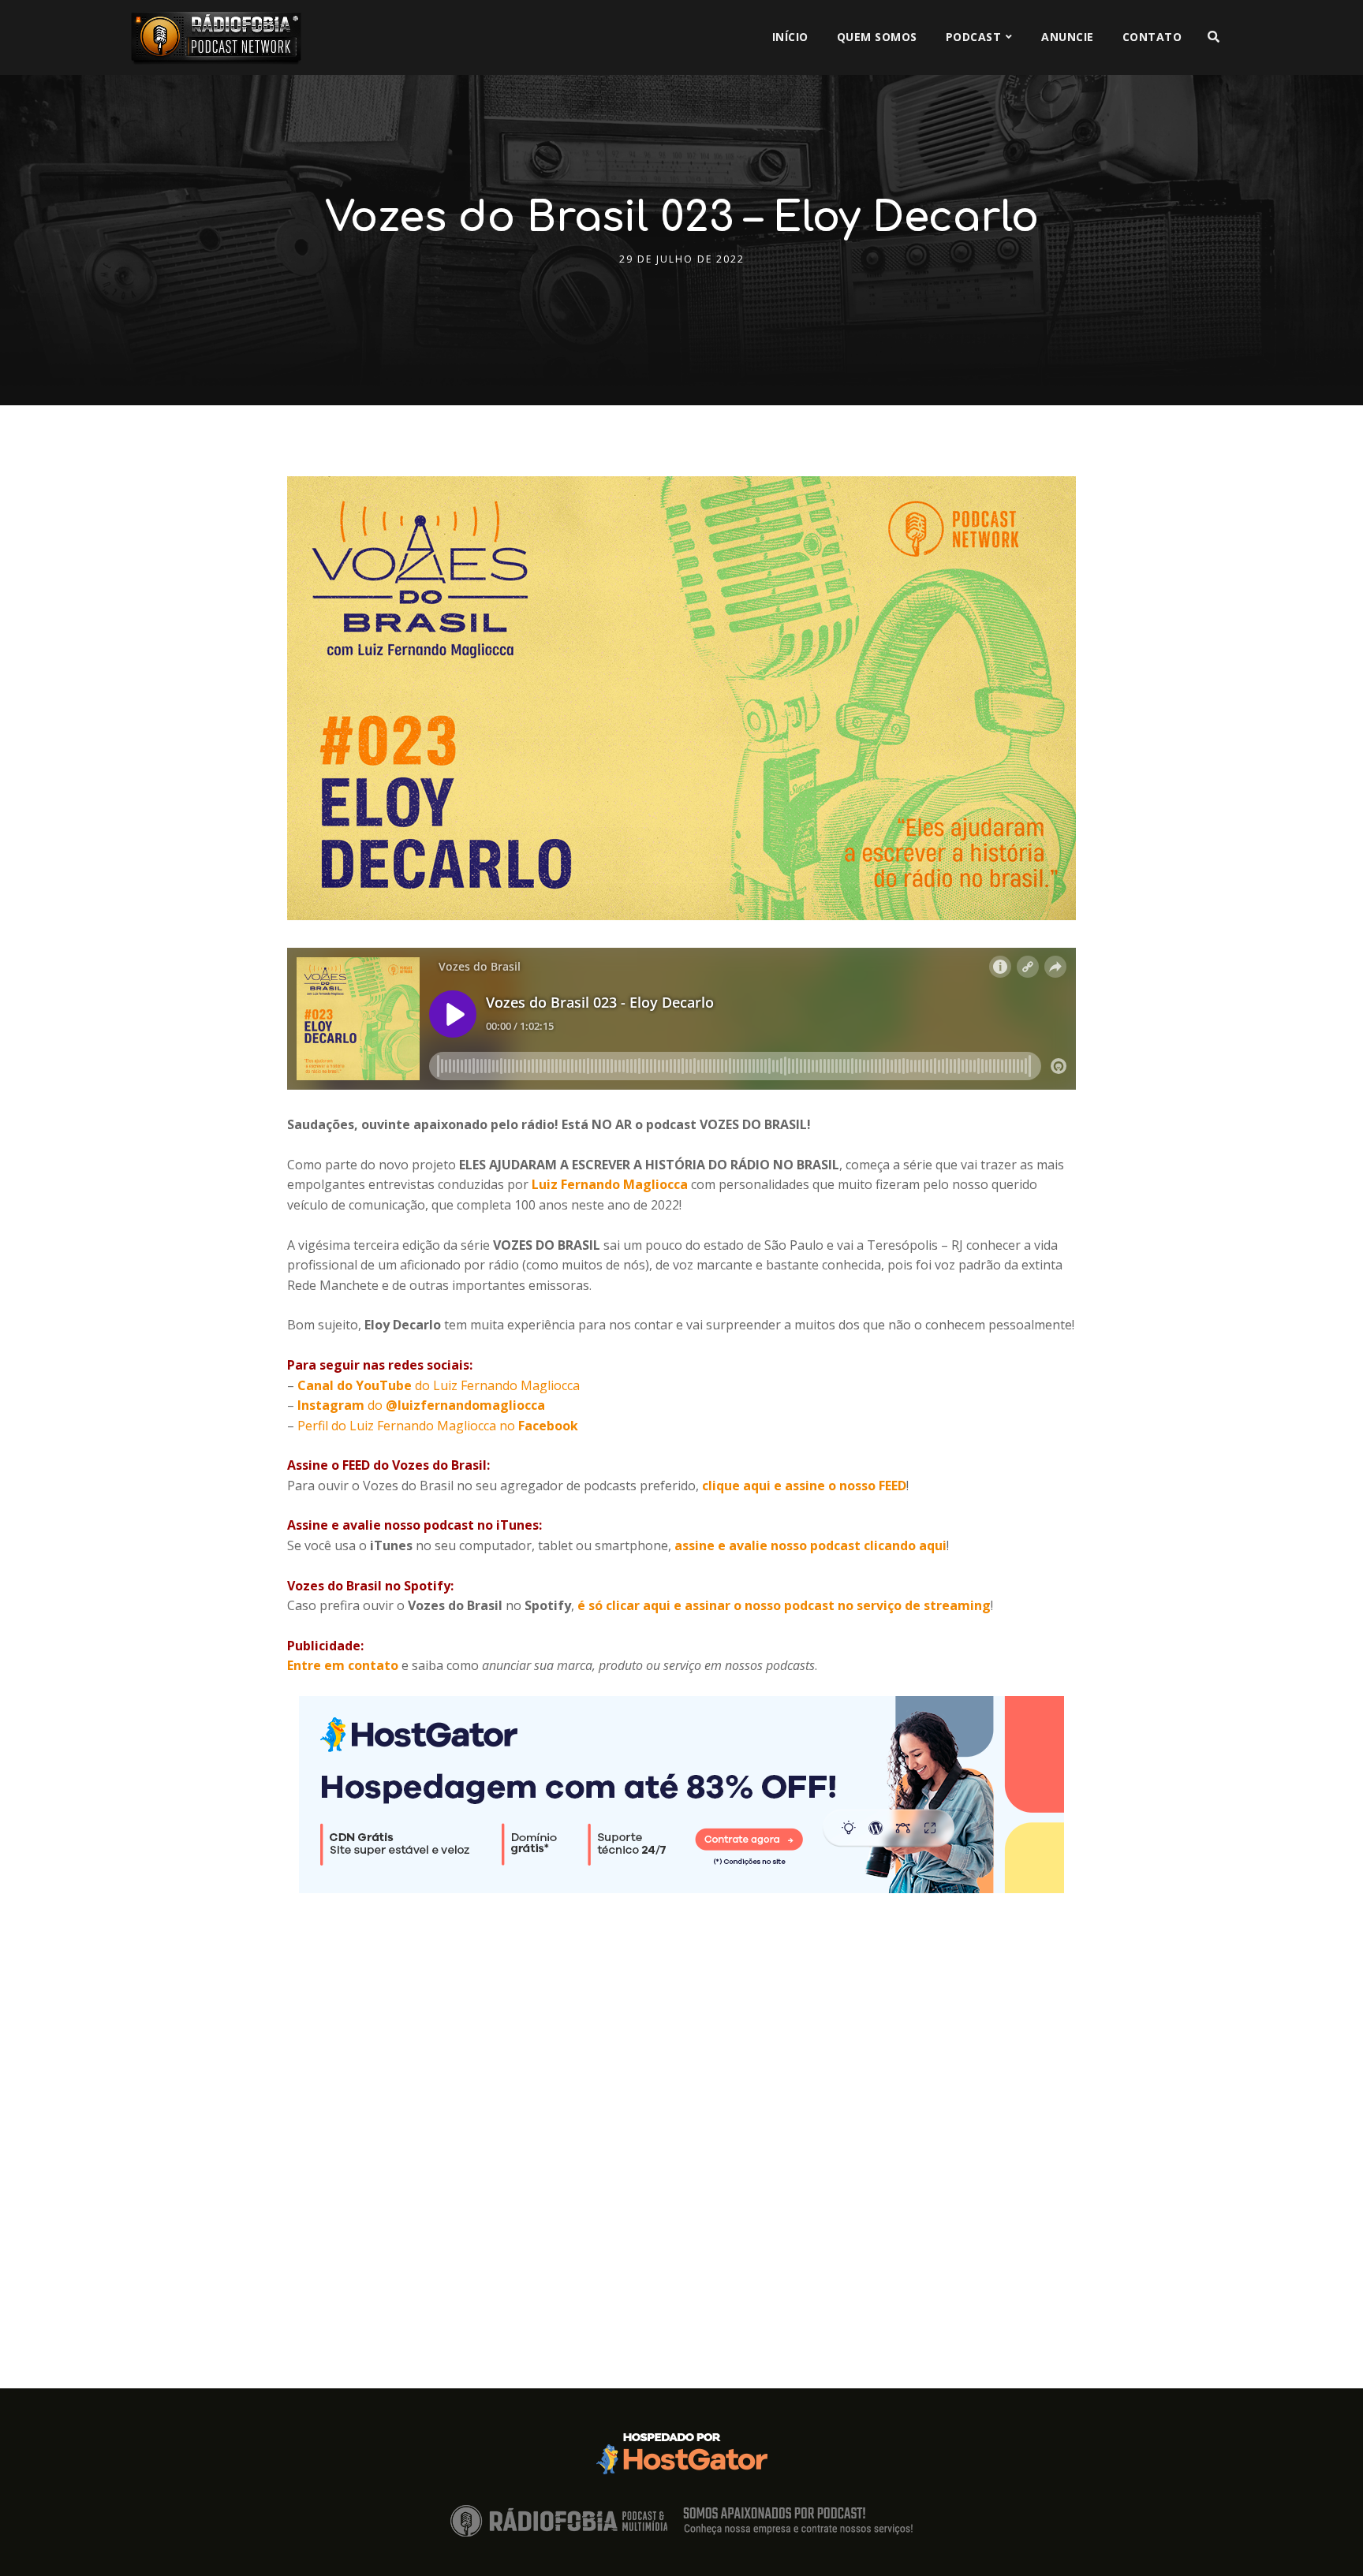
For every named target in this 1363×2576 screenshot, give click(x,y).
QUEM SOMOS (877, 37)
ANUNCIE (1068, 37)
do (421, 1405)
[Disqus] (681, 2090)
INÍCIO (790, 37)
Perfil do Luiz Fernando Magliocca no (436, 1426)
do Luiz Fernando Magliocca (439, 1385)
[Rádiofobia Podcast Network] (216, 37)
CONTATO (1152, 37)
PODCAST (974, 37)
